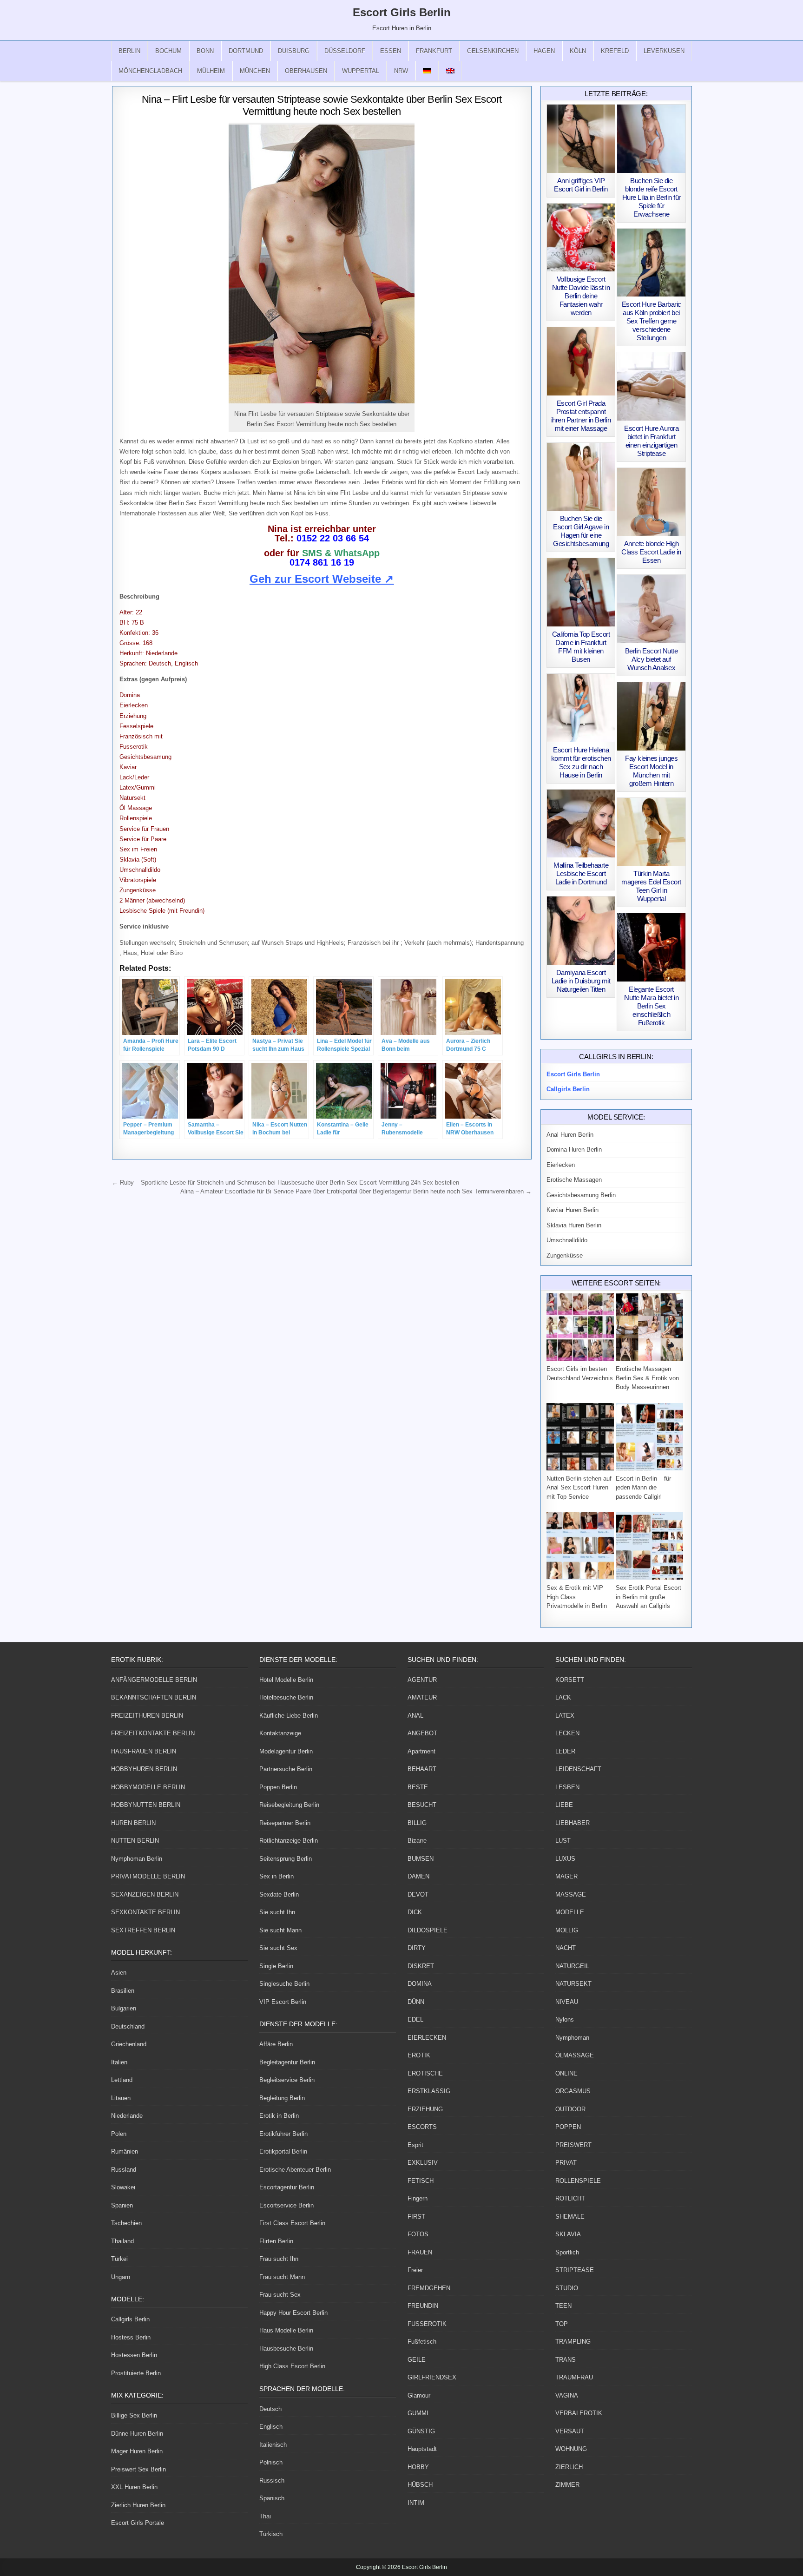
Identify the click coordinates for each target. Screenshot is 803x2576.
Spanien (122, 2205)
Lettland (122, 2080)
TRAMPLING (573, 2342)
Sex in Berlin (276, 1876)
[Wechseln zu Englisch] (450, 71)
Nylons (565, 2019)
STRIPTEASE (575, 2270)
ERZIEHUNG (425, 2109)
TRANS (566, 2360)
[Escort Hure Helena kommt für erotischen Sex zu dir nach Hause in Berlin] (581, 708)
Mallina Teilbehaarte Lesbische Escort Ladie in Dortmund (581, 873)
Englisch (271, 2427)
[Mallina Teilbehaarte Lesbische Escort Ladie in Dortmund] (581, 824)
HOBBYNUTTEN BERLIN (146, 1805)
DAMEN (418, 1876)
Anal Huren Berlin (570, 1135)
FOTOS (418, 2234)
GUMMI (418, 2413)
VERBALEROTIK (579, 2413)
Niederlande (127, 2116)
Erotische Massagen (574, 1180)
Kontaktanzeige (280, 1733)
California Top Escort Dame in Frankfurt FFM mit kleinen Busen (581, 647)
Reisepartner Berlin (285, 1823)
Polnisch (271, 2462)
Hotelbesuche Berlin (286, 1697)
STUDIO (567, 2288)
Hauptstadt (422, 2449)
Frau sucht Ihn (279, 2259)
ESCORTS (422, 2127)
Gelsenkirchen (493, 51)
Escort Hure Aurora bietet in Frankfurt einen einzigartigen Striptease (651, 441)
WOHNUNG (571, 2449)
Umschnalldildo (567, 1240)
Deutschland (128, 2026)
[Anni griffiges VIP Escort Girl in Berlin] (581, 139)
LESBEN (567, 1787)
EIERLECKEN (427, 2038)
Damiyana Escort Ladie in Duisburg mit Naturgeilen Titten (581, 981)
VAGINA (567, 2395)
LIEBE (564, 1805)
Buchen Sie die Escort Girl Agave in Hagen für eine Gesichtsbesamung (581, 531)
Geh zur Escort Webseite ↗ (322, 579)
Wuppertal (361, 71)
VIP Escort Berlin (283, 2002)
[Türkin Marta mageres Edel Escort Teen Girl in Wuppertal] (651, 832)
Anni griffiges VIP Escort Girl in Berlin (581, 185)
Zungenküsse (565, 1255)
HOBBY (418, 2467)
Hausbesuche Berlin (286, 2349)
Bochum (168, 51)
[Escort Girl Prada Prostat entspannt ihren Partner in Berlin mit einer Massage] (581, 361)
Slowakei (123, 2187)
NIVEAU (567, 2002)
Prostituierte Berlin (136, 2373)
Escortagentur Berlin (287, 2187)
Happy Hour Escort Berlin (293, 2313)
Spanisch (272, 2498)
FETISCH (421, 2181)
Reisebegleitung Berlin (289, 1805)
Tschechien (126, 2223)
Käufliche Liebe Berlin (289, 1716)
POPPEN (568, 2127)
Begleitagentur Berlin (287, 2062)
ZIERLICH (569, 2467)
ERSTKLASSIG (429, 2091)
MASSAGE (571, 1894)
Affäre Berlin (276, 2044)
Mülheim (211, 71)
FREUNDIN (423, 2306)
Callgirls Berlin (130, 2319)
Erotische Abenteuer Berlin (295, 2170)
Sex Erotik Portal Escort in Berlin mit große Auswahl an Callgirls (648, 1597)
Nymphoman (572, 2038)
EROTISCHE (425, 2073)
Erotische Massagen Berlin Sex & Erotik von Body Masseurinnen (647, 1378)
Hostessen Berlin (134, 2355)
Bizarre (417, 1841)
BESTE (418, 1787)
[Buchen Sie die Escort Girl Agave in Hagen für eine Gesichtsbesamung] (581, 477)
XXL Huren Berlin (134, 2487)
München (255, 71)
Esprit (415, 2145)
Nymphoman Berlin (137, 1859)
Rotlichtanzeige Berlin (289, 1841)
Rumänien (125, 2151)
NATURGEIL (572, 1966)
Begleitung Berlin (282, 2098)
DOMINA (420, 1984)
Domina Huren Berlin (574, 1150)
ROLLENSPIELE (578, 2181)
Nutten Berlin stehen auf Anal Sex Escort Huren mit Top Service (579, 1488)
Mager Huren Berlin (137, 2451)
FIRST (416, 2217)
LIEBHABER (573, 1823)
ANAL (415, 1716)
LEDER (565, 1751)
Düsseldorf (345, 51)
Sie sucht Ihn (277, 1912)
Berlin (129, 51)
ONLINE (566, 2073)
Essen (391, 51)
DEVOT (418, 1894)
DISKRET (421, 1966)
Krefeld (615, 51)
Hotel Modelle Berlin (286, 1680)
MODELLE (570, 1912)
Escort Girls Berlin (402, 12)
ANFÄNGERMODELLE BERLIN (154, 1680)
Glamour (419, 2395)
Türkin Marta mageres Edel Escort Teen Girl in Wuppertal (651, 886)
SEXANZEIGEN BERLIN (145, 1894)
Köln (578, 51)
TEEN (563, 2306)
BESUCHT (422, 1805)
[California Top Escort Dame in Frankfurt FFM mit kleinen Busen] (581, 592)
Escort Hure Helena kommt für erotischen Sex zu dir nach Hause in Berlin (581, 762)
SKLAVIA (568, 2234)
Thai (265, 2516)
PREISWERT (573, 2145)
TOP (562, 2324)
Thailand (122, 2241)
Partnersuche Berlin (286, 1769)
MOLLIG (567, 1930)
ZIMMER (567, 2485)
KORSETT (570, 1680)
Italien (119, 2062)
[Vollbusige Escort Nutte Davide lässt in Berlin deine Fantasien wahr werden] (581, 238)
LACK (563, 1697)
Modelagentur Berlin (286, 1751)
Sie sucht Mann (280, 1930)
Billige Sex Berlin (134, 2415)
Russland (124, 2170)
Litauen (121, 2098)
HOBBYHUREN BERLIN (144, 1769)
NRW (401, 71)
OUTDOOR (570, 2109)
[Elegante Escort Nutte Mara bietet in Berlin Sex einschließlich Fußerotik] (651, 947)
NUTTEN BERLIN (135, 1841)
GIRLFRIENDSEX (432, 2377)
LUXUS (565, 1859)
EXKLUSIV (423, 2163)
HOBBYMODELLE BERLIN (148, 1787)
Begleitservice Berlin (287, 2080)
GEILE (417, 2360)
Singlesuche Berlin (284, 1984)
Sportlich (567, 2252)
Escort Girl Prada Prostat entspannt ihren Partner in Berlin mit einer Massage (581, 416)
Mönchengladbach (150, 71)
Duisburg (294, 51)
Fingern (418, 2198)
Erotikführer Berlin (283, 2134)
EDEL (415, 2019)
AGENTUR (422, 1680)
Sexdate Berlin (279, 1894)
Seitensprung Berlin (286, 1859)
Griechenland (129, 2044)
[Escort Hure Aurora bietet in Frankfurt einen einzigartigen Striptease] (651, 386)
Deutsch (270, 2409)
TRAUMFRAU (574, 2377)
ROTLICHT (570, 2198)
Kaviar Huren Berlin (573, 1210)
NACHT (566, 1948)
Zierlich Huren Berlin (138, 2505)
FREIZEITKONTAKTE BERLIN (153, 1733)
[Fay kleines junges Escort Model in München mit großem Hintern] (651, 716)
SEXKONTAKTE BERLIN (145, 1912)
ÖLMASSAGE (575, 2055)
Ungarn (121, 2277)
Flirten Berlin (276, 2241)
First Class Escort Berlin (292, 2223)
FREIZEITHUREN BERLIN (147, 1716)
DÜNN (416, 2002)
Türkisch (271, 2534)
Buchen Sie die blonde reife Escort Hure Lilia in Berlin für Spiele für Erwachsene (652, 197)
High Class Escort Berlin (292, 2366)
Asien (119, 1973)
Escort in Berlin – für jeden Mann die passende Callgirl (643, 1488)
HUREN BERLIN (133, 1823)
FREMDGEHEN (429, 2288)
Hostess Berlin (131, 2337)
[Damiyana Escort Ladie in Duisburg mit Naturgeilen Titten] (581, 931)
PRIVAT (566, 2163)
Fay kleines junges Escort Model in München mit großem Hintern (651, 771)
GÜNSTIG (421, 2431)
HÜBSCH (420, 2485)
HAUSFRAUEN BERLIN (144, 1751)
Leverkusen (664, 51)
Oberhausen (306, 71)
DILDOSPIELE (428, 1930)
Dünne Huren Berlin (137, 2434)
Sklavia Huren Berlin (574, 1225)
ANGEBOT (422, 1733)
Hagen (544, 51)
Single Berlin (276, 1966)
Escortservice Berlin (286, 2205)
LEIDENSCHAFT (578, 1769)
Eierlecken (561, 1165)
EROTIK (419, 2055)
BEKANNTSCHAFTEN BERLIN (154, 1697)
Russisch (272, 2480)
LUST (563, 1841)
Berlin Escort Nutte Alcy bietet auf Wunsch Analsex (652, 659)
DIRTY (417, 1948)
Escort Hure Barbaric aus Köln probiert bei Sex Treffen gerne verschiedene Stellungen (652, 321)
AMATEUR (422, 1697)
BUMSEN (421, 1859)
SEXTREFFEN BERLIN (143, 1930)
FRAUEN (420, 2252)
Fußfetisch (422, 2342)
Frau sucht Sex (280, 2295)
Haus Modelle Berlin (286, 2330)
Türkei (119, 2259)
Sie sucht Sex (278, 1948)
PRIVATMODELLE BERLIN (148, 1876)
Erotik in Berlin (279, 2116)
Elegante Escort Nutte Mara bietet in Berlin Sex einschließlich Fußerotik (651, 1006)
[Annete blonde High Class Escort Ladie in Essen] (651, 502)
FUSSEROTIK (427, 2324)
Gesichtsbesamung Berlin (581, 1195)
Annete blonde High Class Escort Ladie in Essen (651, 552)
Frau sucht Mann (282, 2277)
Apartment (421, 1751)
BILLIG (417, 1823)
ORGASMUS (573, 2091)
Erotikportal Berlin (283, 2151)
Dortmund (246, 51)
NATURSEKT (573, 1984)
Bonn (205, 51)
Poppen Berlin (278, 1787)
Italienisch (273, 2445)
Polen (119, 2134)
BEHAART (422, 1769)
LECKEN (567, 1733)
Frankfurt (434, 51)
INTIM (416, 2503)
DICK (415, 1912)
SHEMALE (570, 2217)
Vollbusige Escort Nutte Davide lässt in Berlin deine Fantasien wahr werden (581, 296)
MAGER (566, 1876)
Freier (415, 2270)
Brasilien (123, 1991)
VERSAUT (570, 2431)
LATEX (565, 1716)
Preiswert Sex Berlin (138, 2469)
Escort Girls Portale (138, 2523)
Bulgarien (124, 2008)
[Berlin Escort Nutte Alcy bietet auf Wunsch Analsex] (651, 609)
